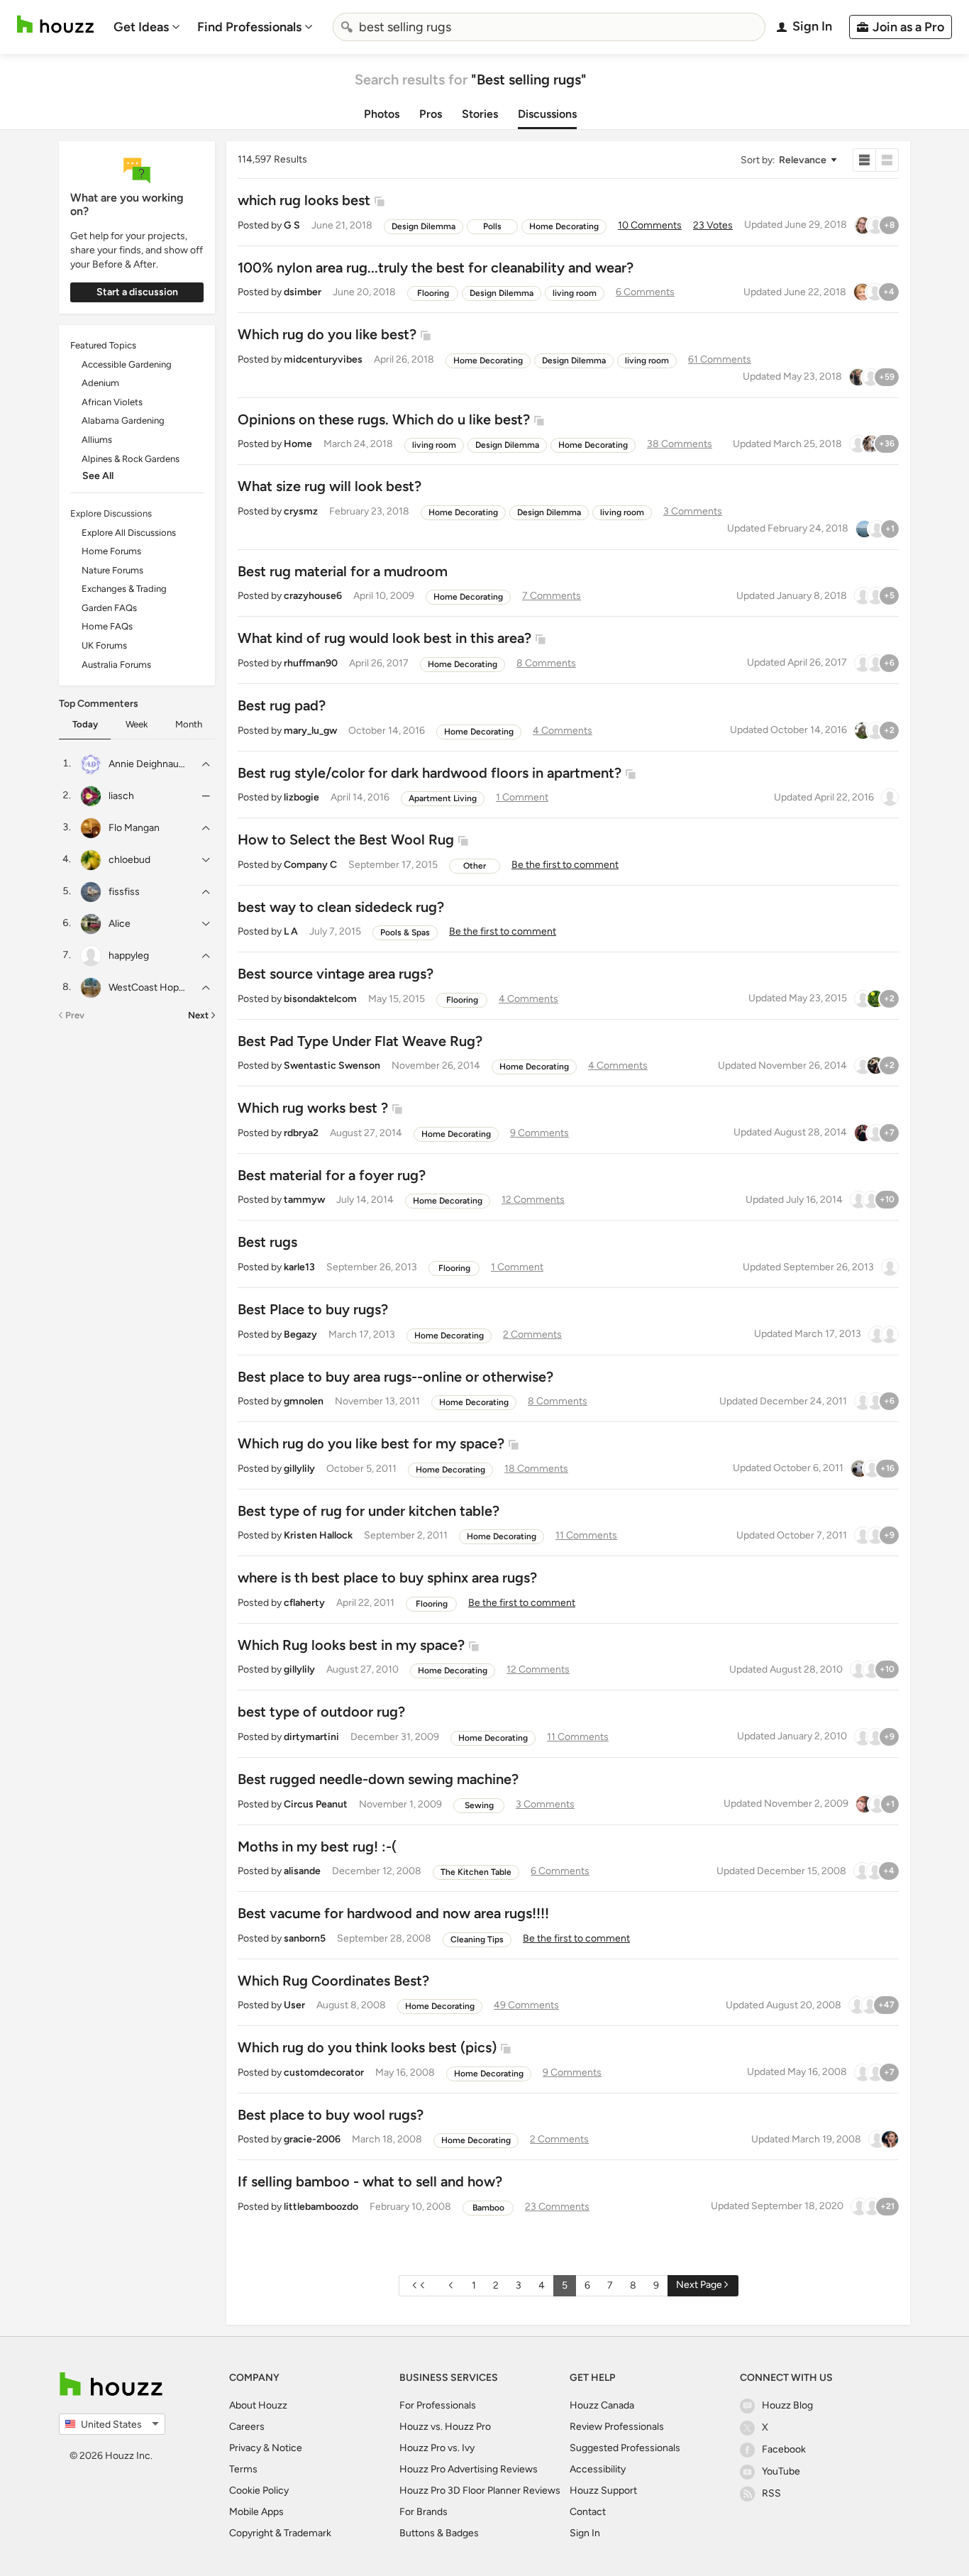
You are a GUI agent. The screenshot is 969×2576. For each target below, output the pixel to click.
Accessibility (598, 2469)
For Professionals (438, 2405)
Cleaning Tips (477, 1939)
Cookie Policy (259, 2490)
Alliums (97, 440)
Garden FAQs (109, 608)
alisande (302, 1871)
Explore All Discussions (129, 533)
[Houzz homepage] (55, 24)
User (294, 2005)
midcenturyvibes (323, 359)
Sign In (585, 2533)
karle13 (299, 1267)
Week (137, 724)
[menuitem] (147, 27)
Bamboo (488, 2208)
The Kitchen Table (476, 1872)
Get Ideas (141, 27)
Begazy (300, 1334)
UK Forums (104, 645)
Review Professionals (617, 2427)
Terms (243, 2469)
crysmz (301, 511)
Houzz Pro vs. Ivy (437, 2448)
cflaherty (304, 1603)
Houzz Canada (602, 2405)
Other (475, 866)
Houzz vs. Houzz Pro (445, 2427)
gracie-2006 (312, 2139)
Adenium (100, 383)
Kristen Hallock (318, 1535)
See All (98, 476)
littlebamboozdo (321, 2207)
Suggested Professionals (625, 2448)
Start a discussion (137, 292)
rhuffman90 (311, 663)
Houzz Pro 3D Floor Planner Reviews (480, 2490)
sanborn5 (305, 1938)
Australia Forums (116, 665)
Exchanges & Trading (124, 589)
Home (298, 444)
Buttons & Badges (439, 2533)
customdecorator (324, 2073)
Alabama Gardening (123, 420)
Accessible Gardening (127, 364)
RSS (771, 2493)
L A (291, 931)
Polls (492, 226)
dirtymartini (311, 1737)
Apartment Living (443, 798)
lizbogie (301, 797)
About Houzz (258, 2405)
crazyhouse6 (313, 596)
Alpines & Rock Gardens (131, 459)
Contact (588, 2512)
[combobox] (549, 27)
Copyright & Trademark (280, 2533)
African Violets (112, 402)
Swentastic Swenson (332, 1066)
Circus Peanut (316, 1804)
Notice (287, 2448)
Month (189, 724)
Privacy (245, 2448)
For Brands (423, 2512)
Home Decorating (564, 226)
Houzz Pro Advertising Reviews (469, 2469)
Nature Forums (112, 570)
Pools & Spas (405, 932)
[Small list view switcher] (864, 160)
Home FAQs (107, 626)
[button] (788, 160)
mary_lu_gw (310, 731)
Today (85, 724)
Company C (310, 865)
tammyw (304, 1200)
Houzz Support (603, 2490)
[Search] (347, 27)
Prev (75, 1015)
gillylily (299, 1469)
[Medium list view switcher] (887, 160)
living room (575, 293)
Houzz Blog (787, 2405)
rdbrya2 (301, 1133)
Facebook (784, 2449)
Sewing (479, 1805)
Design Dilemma (423, 226)
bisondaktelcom (320, 999)
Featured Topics (103, 345)
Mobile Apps (256, 2512)
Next (198, 1015)
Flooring (433, 293)
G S (292, 225)
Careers (247, 2427)
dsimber (303, 292)
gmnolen (304, 1401)
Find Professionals (249, 27)
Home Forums (111, 551)
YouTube (781, 2471)
